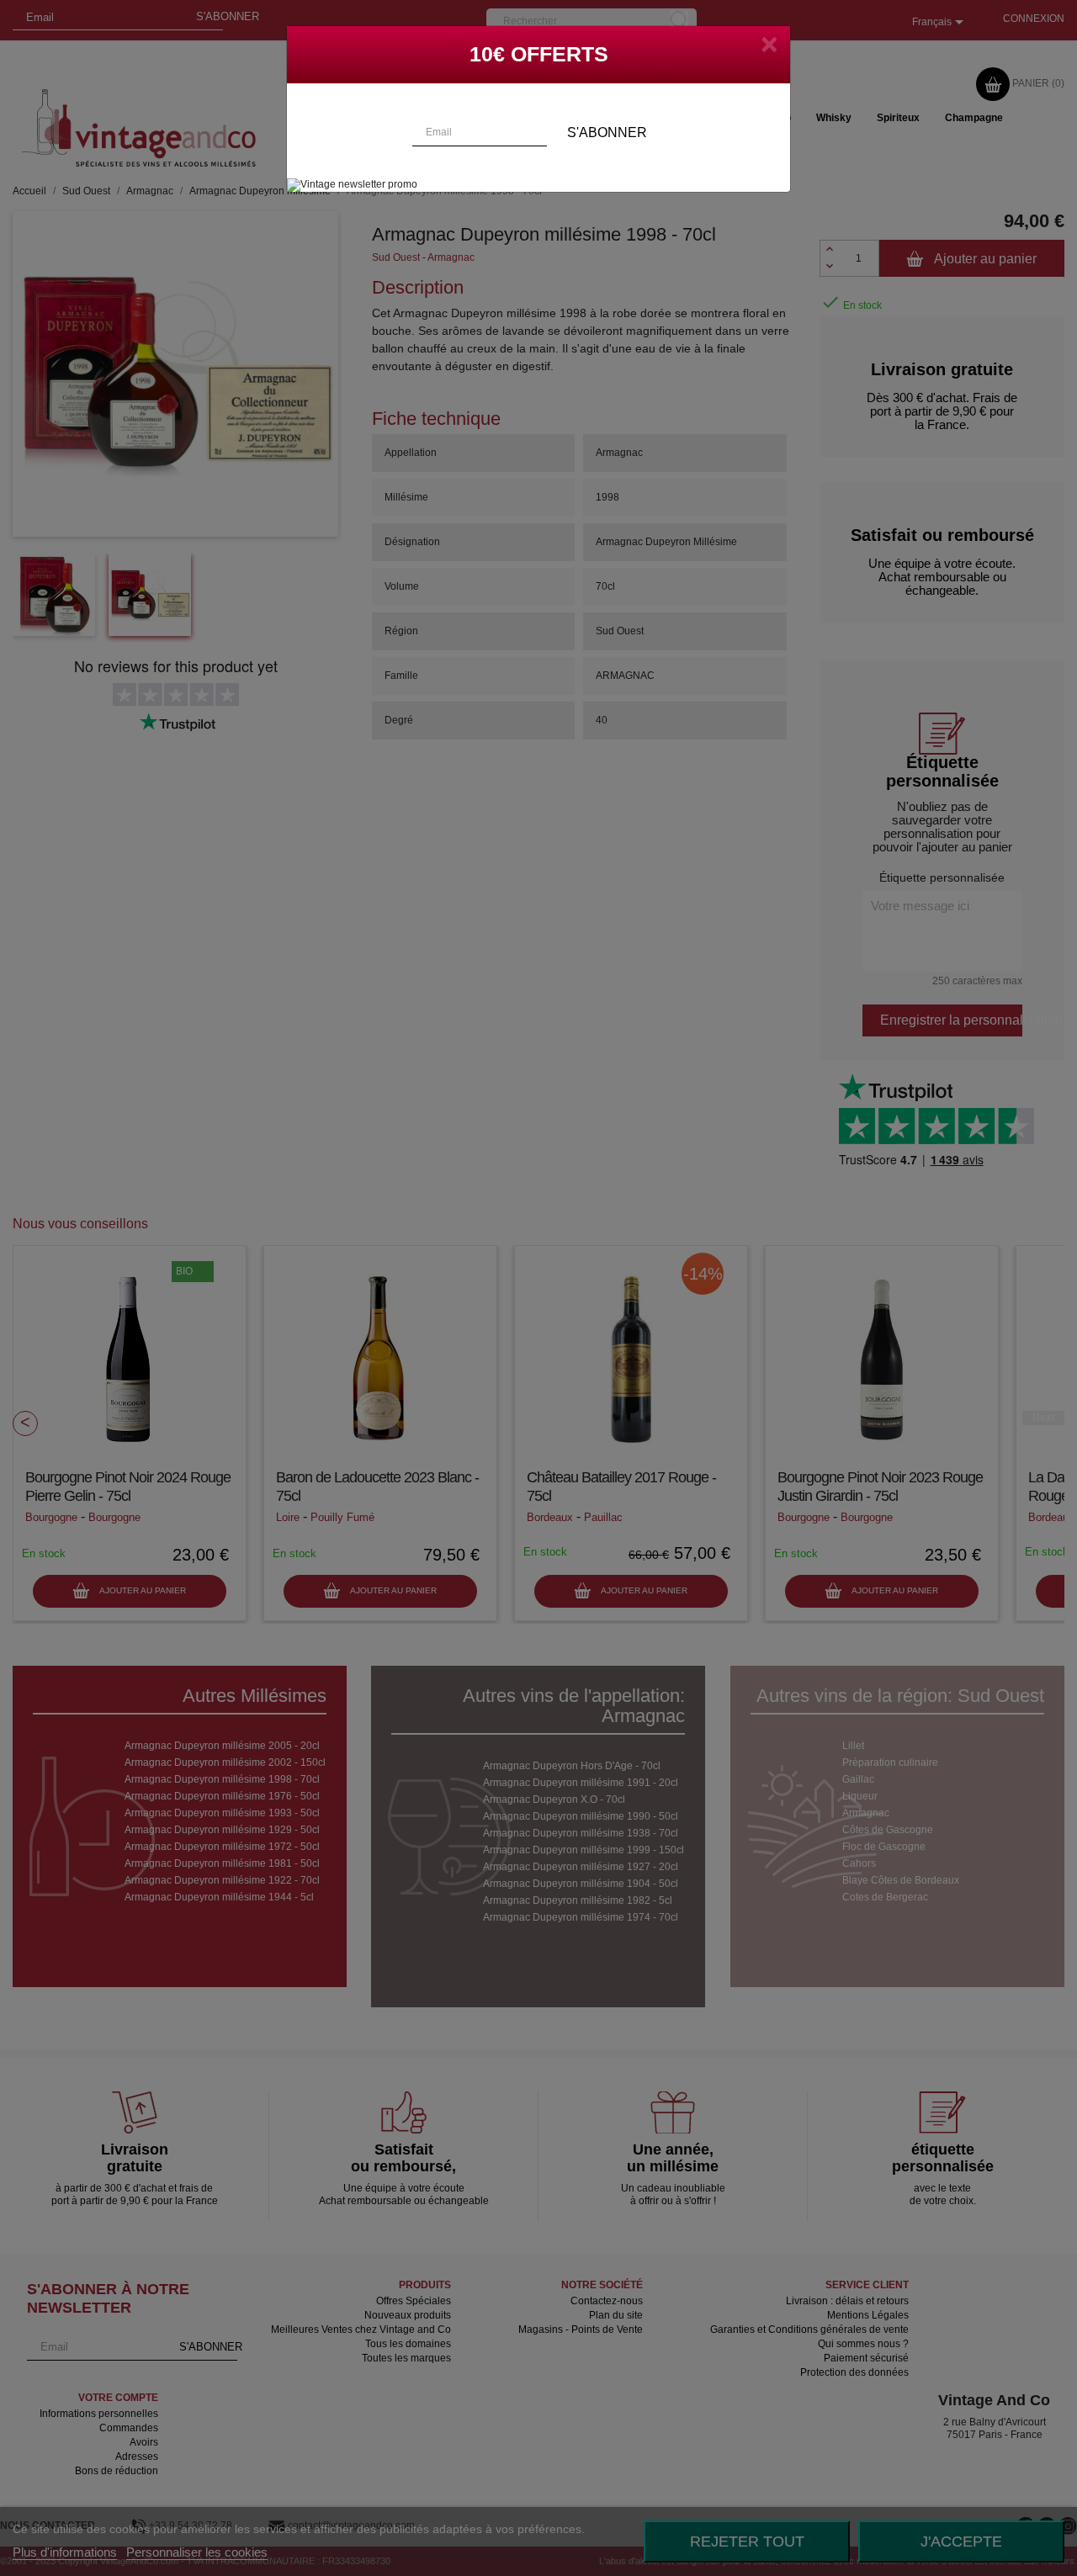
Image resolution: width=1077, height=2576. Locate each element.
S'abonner (607, 133)
